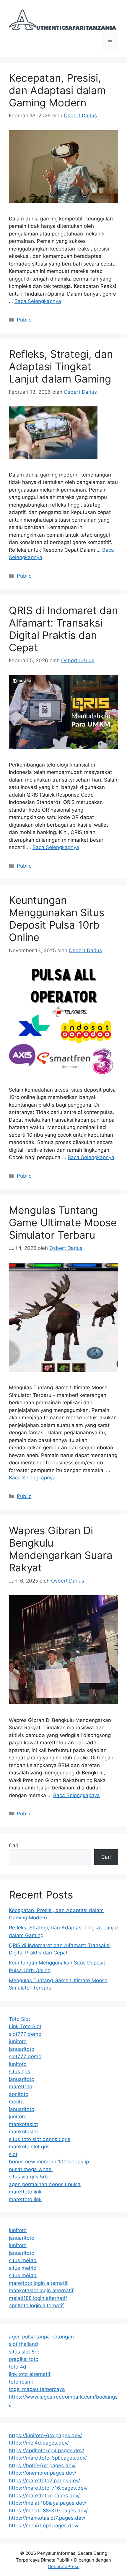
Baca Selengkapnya (38, 301)
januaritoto (22, 2049)
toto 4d (18, 2367)
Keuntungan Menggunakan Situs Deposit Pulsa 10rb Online (57, 919)
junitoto (18, 2041)
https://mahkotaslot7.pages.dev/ (47, 2518)
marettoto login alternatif (38, 2283)
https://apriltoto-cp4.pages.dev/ (47, 2450)
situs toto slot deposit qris (40, 2139)
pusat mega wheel (31, 2169)
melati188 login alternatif (38, 2298)
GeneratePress (64, 2566)
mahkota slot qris (29, 2147)
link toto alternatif (30, 2374)
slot (13, 2154)
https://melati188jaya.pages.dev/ (48, 2503)
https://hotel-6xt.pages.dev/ (42, 2465)
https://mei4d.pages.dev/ (39, 2443)
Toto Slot (19, 2019)
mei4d (16, 2102)
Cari (14, 1845)
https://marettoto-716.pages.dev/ (48, 2488)
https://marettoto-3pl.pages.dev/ (48, 2458)
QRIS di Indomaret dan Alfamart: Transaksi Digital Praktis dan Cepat (63, 629)
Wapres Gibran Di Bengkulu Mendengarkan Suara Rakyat (61, 1549)
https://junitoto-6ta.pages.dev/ (45, 2435)
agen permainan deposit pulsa (45, 2184)
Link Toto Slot (25, 2026)
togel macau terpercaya (37, 2389)
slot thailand (23, 2344)
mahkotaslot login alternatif (41, 2290)
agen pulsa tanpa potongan (41, 2337)
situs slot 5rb (24, 2352)
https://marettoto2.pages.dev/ (44, 2481)
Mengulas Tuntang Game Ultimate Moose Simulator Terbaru (63, 1222)
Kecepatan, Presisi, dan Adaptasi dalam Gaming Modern (57, 90)
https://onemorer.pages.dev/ (43, 2473)
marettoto (21, 2086)
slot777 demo (25, 2034)
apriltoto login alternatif (36, 2305)
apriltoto (19, 2094)
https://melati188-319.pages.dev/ (48, 2511)
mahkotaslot (23, 2124)
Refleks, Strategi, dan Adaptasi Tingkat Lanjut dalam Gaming (61, 366)
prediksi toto (24, 2359)
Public (24, 320)
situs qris (19, 2071)
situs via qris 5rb (28, 2177)
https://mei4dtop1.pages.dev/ (44, 2526)
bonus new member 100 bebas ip (49, 2162)
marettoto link (25, 2192)
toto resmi (21, 2382)
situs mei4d (23, 2260)
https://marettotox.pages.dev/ (44, 2496)
